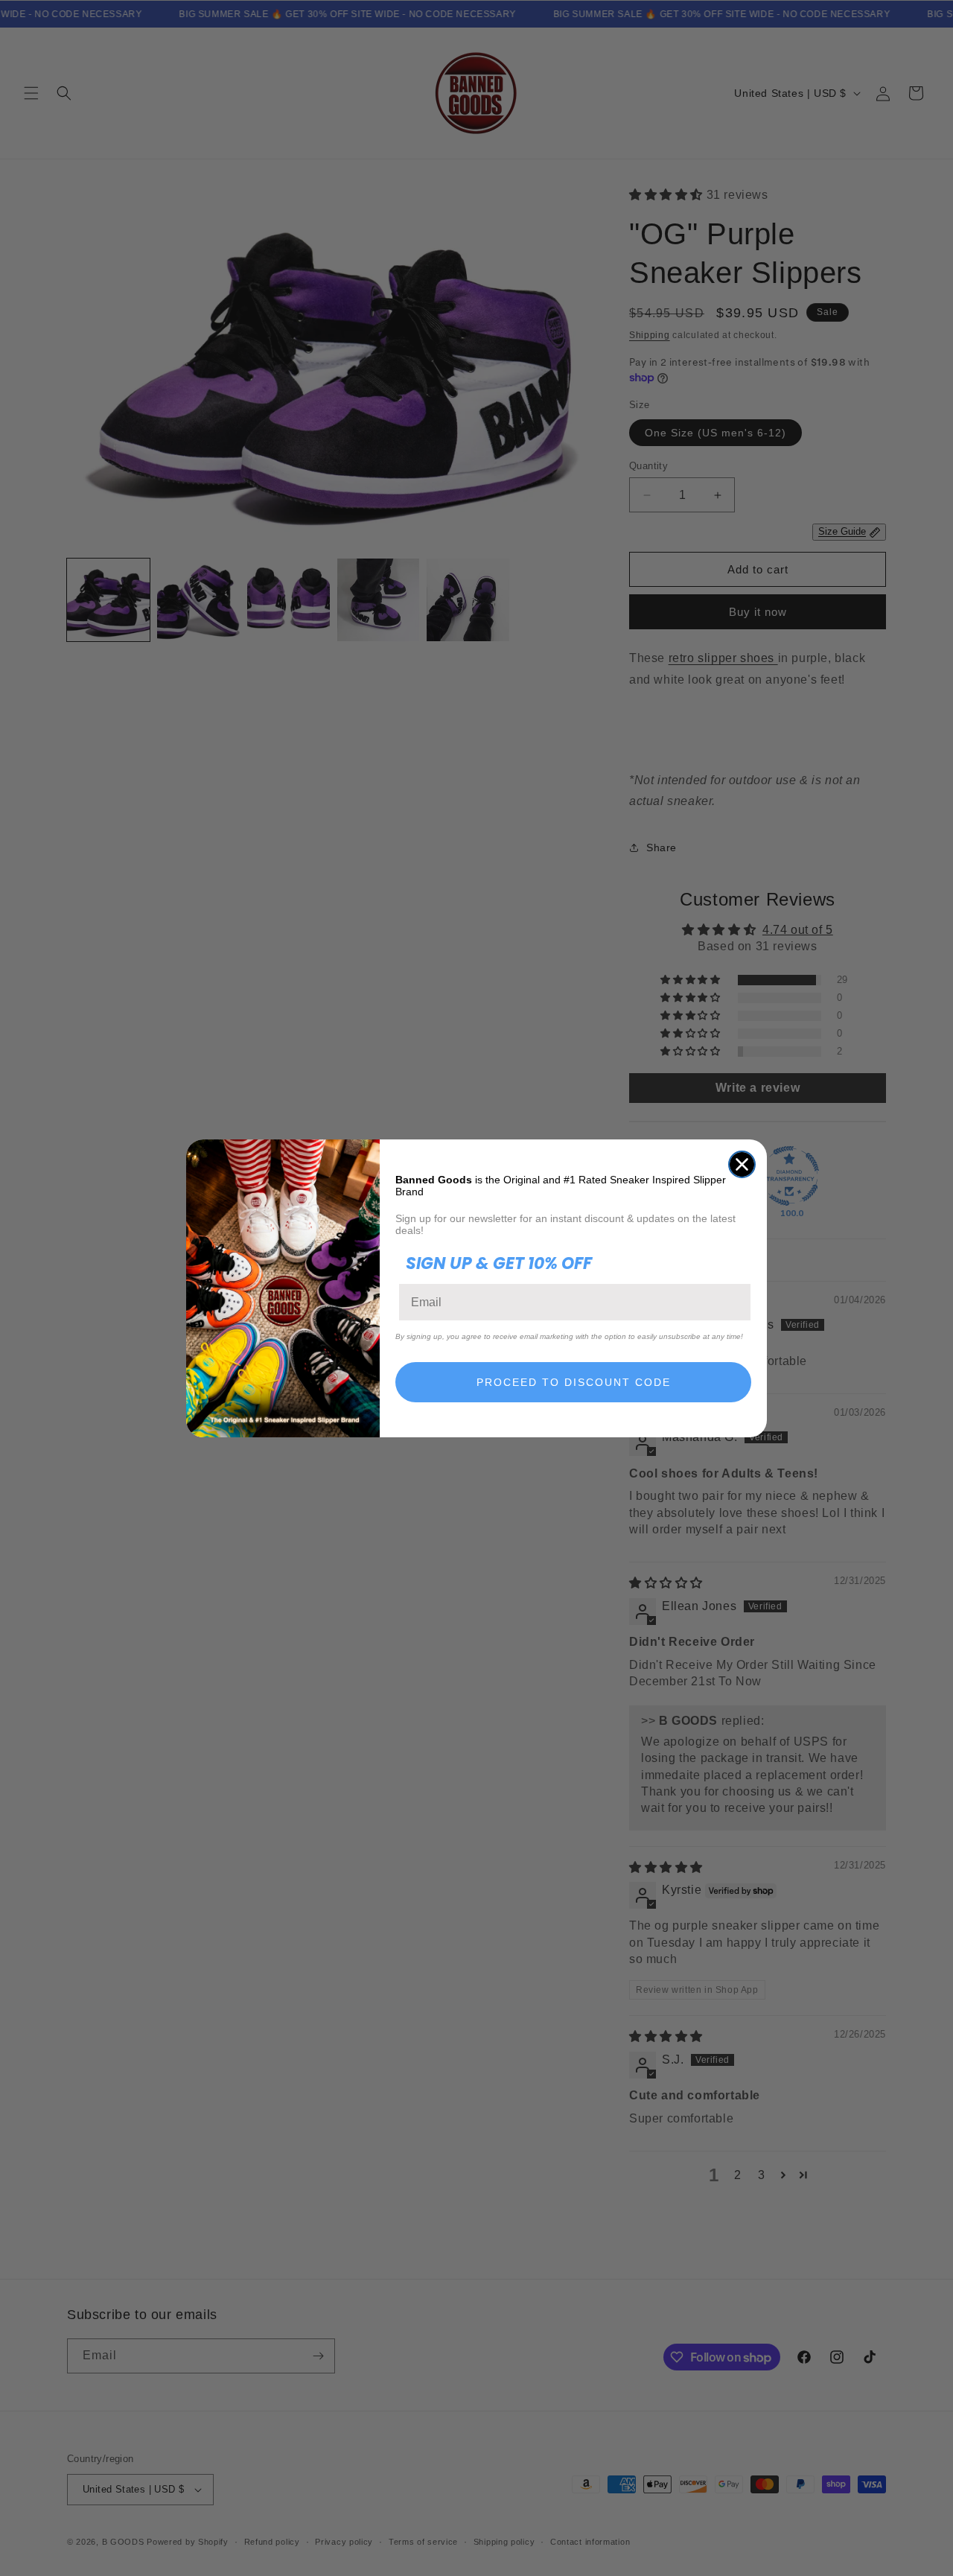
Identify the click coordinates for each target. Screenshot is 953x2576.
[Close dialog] (742, 1164)
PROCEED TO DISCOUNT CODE (574, 1382)
